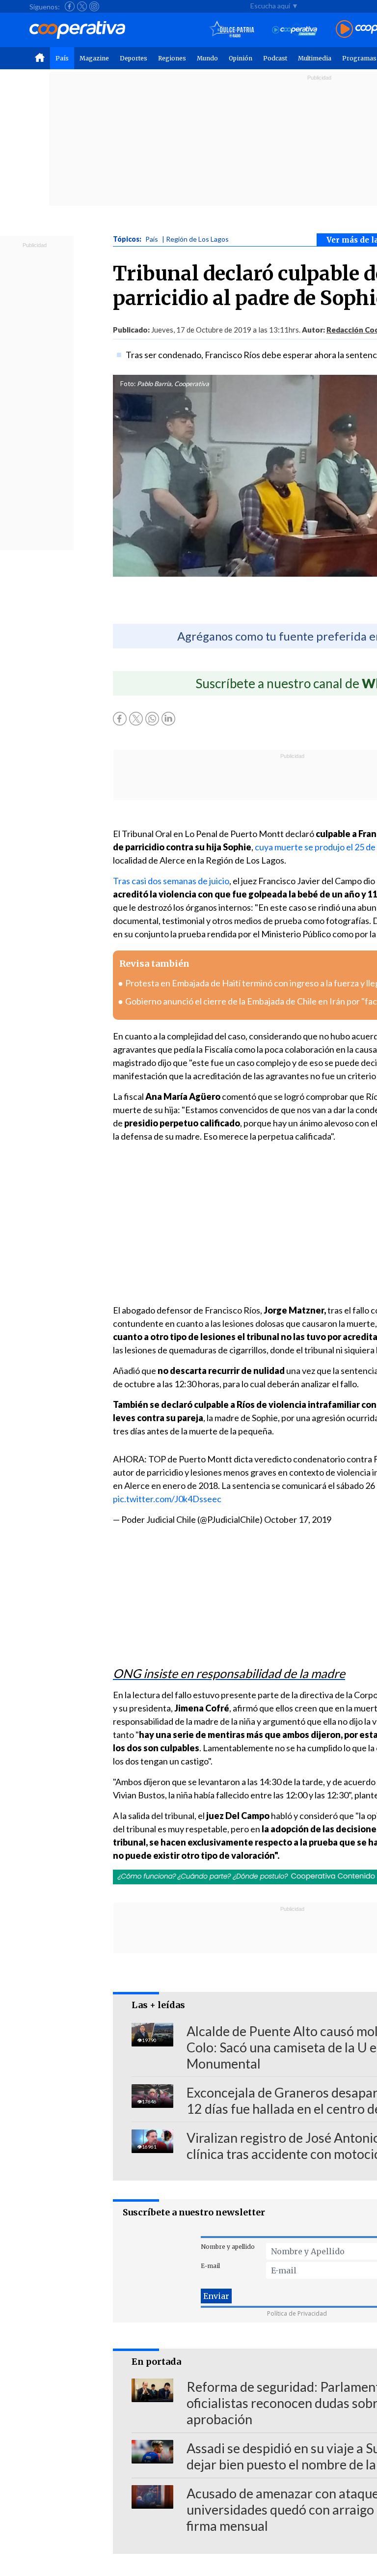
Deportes (134, 58)
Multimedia (315, 58)
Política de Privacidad (297, 2313)
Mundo (207, 58)
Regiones (172, 58)
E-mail (210, 2266)
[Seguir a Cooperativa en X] (82, 6)
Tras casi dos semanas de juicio (171, 881)
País (62, 58)
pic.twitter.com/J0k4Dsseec (167, 1499)
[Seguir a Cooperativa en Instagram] (94, 6)
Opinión (241, 58)
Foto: (128, 384)
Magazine (94, 58)
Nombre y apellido (228, 2247)
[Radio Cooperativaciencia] (295, 30)
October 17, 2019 (298, 1519)
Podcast (275, 58)
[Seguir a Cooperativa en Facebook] (70, 6)
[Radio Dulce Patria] (232, 30)
